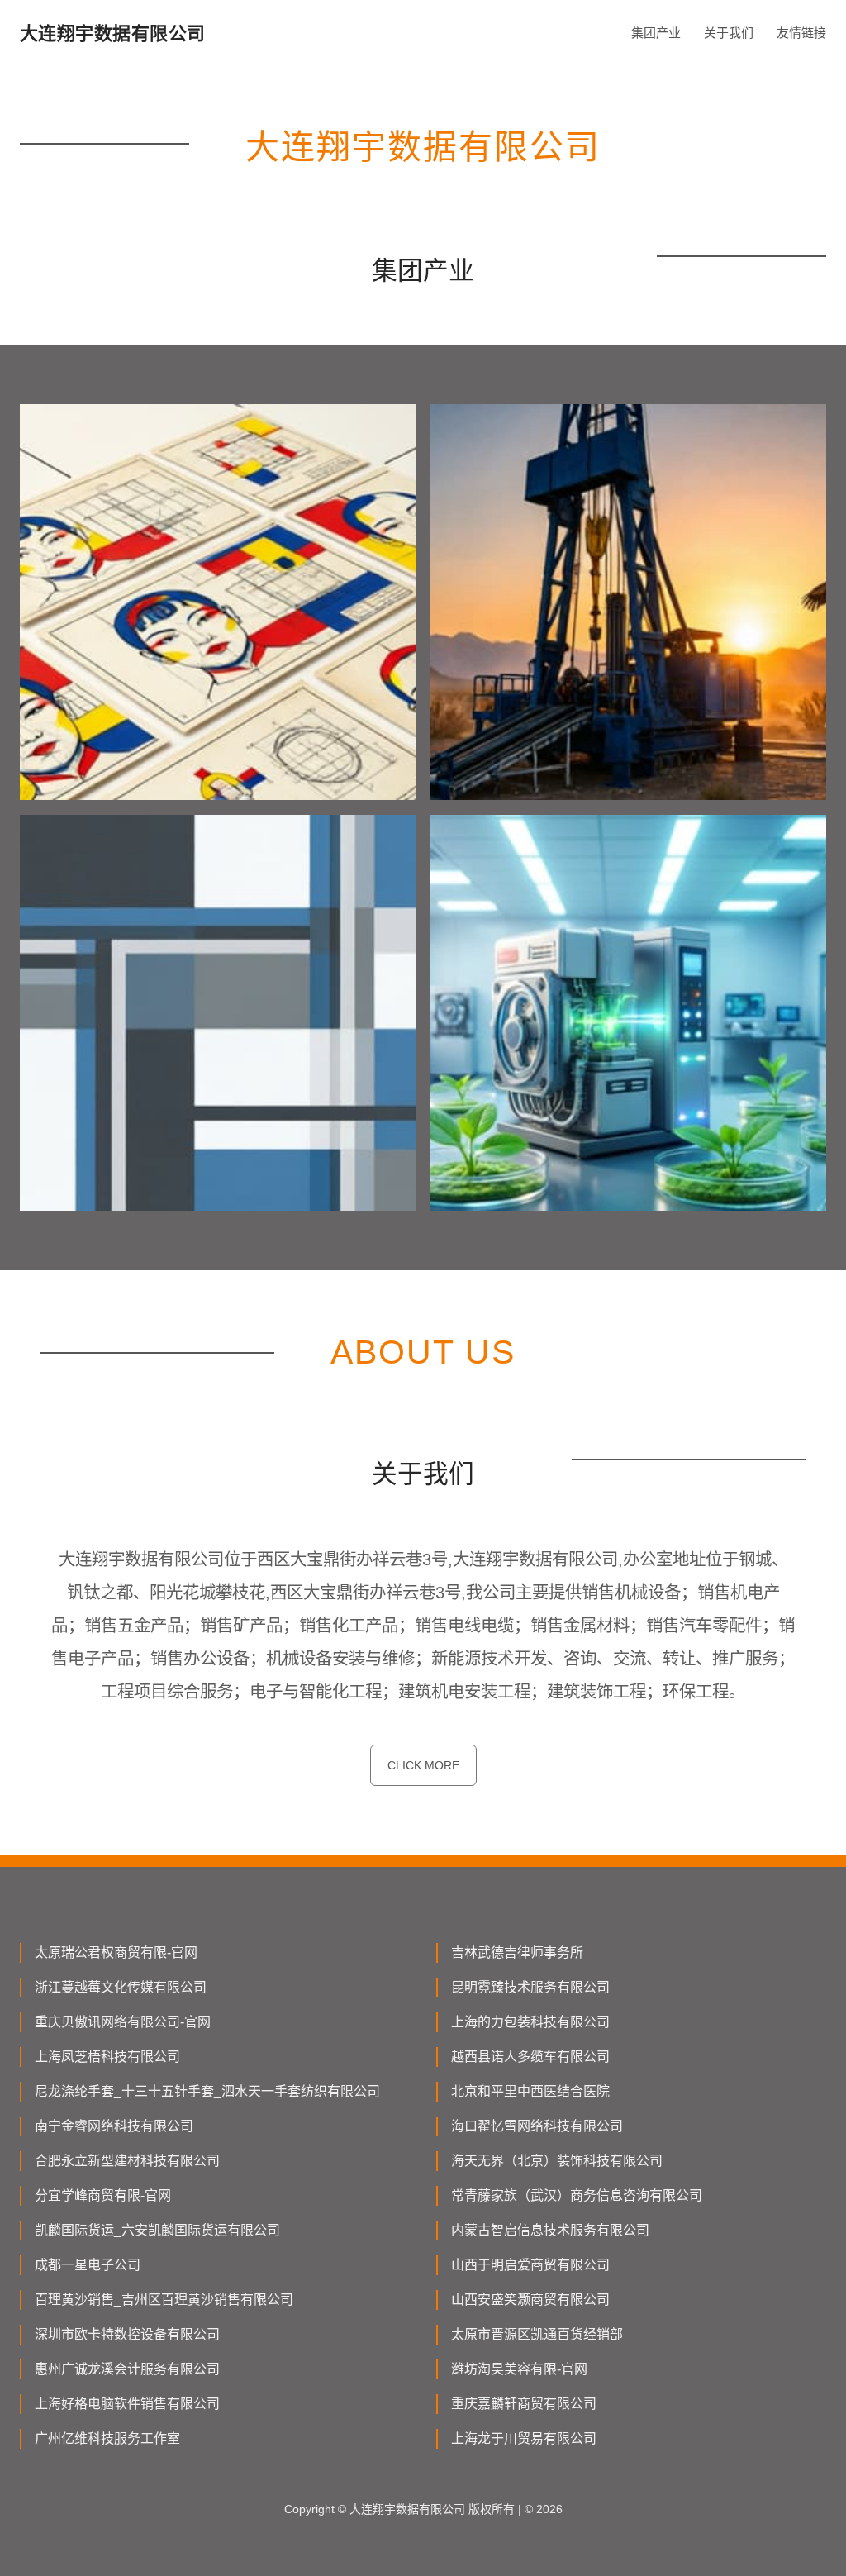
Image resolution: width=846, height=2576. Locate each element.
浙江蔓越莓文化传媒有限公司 (121, 1987)
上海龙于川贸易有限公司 (524, 2438)
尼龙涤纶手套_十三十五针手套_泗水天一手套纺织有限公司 (207, 2091)
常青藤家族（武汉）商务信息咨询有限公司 (577, 2195)
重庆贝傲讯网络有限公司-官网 (123, 2022)
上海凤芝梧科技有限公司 (107, 2057)
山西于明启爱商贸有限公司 (530, 2265)
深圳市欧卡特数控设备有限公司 (127, 2334)
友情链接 (801, 33)
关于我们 (729, 33)
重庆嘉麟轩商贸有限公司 (524, 2404)
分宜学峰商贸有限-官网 (103, 2195)
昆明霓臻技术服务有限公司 (530, 1987)
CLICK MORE (423, 1765)
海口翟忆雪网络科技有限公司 (537, 2126)
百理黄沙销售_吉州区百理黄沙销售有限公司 (164, 2300)
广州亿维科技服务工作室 (107, 2438)
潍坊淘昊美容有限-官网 (519, 2369)
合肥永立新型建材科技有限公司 (127, 2161)
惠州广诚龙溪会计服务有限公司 (127, 2369)
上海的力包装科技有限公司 (530, 2022)
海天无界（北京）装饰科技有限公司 (557, 2161)
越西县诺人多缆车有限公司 (530, 2057)
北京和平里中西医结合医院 (530, 2091)
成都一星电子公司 (88, 2265)
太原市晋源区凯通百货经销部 (537, 2334)
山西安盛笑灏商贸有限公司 (530, 2300)
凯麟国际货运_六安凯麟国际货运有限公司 (157, 2230)
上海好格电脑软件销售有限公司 (127, 2404)
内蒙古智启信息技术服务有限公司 (550, 2230)
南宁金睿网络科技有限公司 (114, 2126)
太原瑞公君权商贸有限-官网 (116, 1952)
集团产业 (656, 33)
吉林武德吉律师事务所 (517, 1952)
